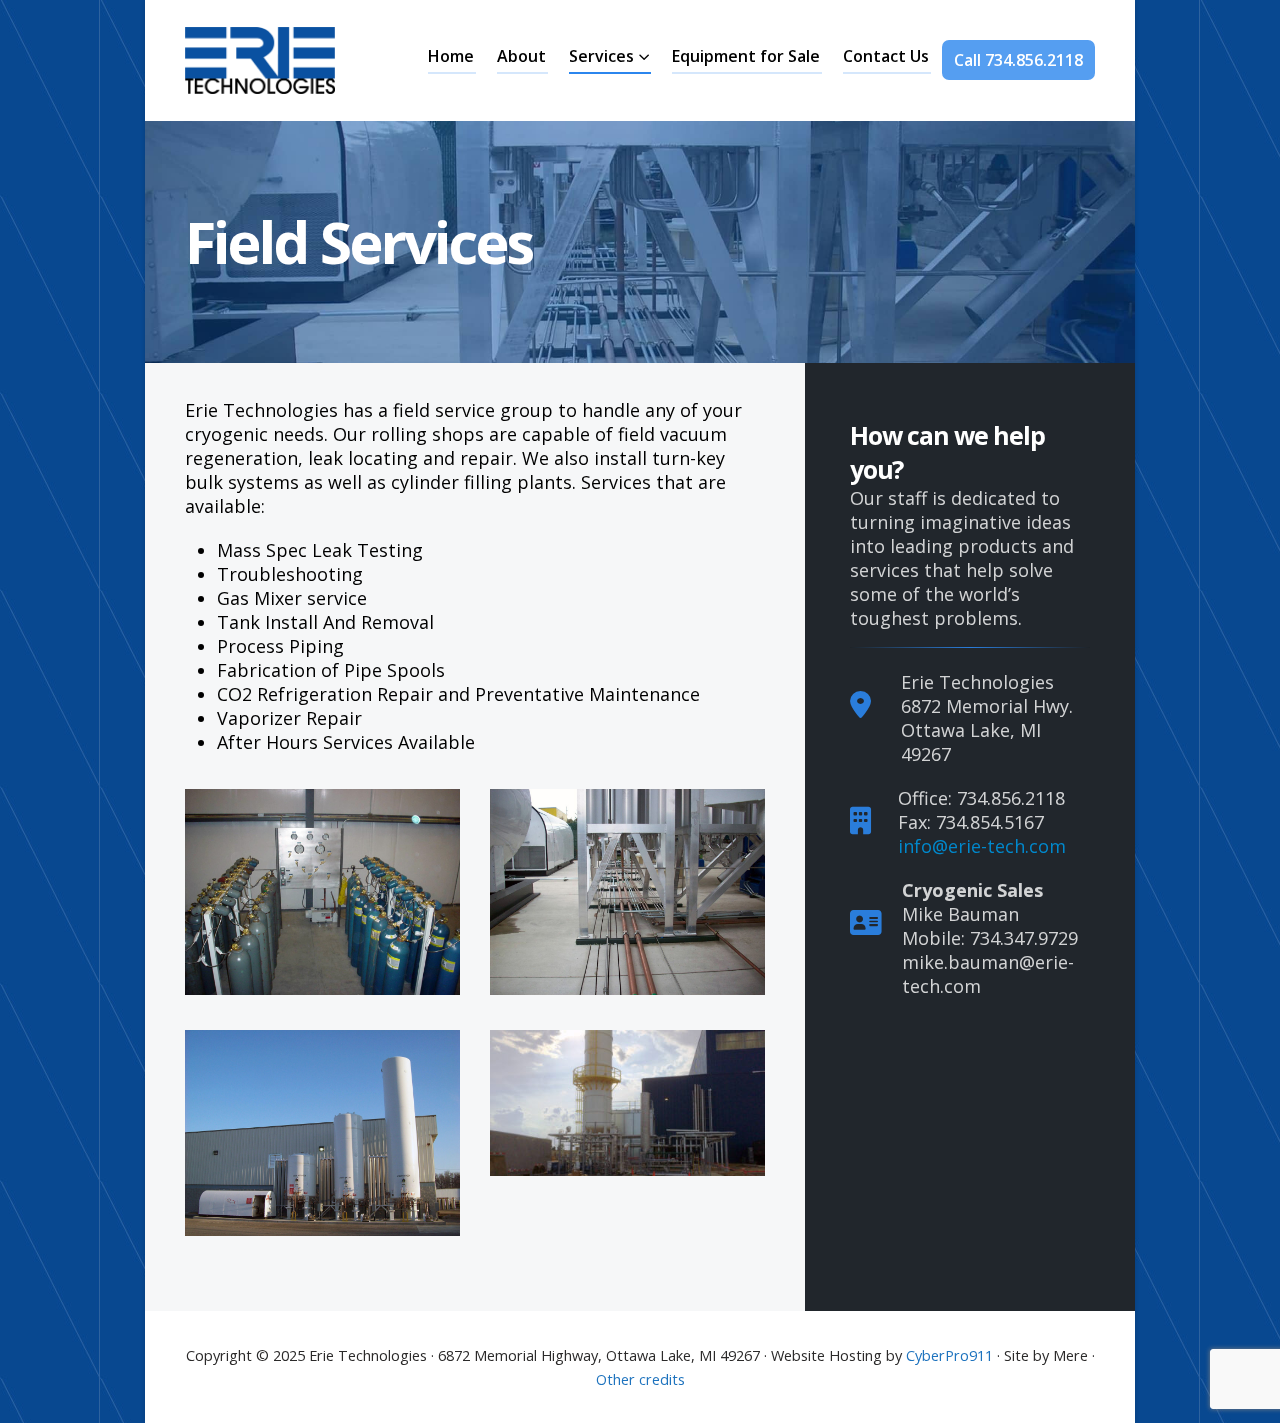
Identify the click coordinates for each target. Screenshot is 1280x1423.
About (521, 56)
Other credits (640, 1379)
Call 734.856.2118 (1018, 60)
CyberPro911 (949, 1355)
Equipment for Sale (746, 56)
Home (451, 56)
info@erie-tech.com (982, 846)
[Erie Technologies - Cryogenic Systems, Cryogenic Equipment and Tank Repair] (260, 60)
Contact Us (886, 56)
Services (601, 56)
